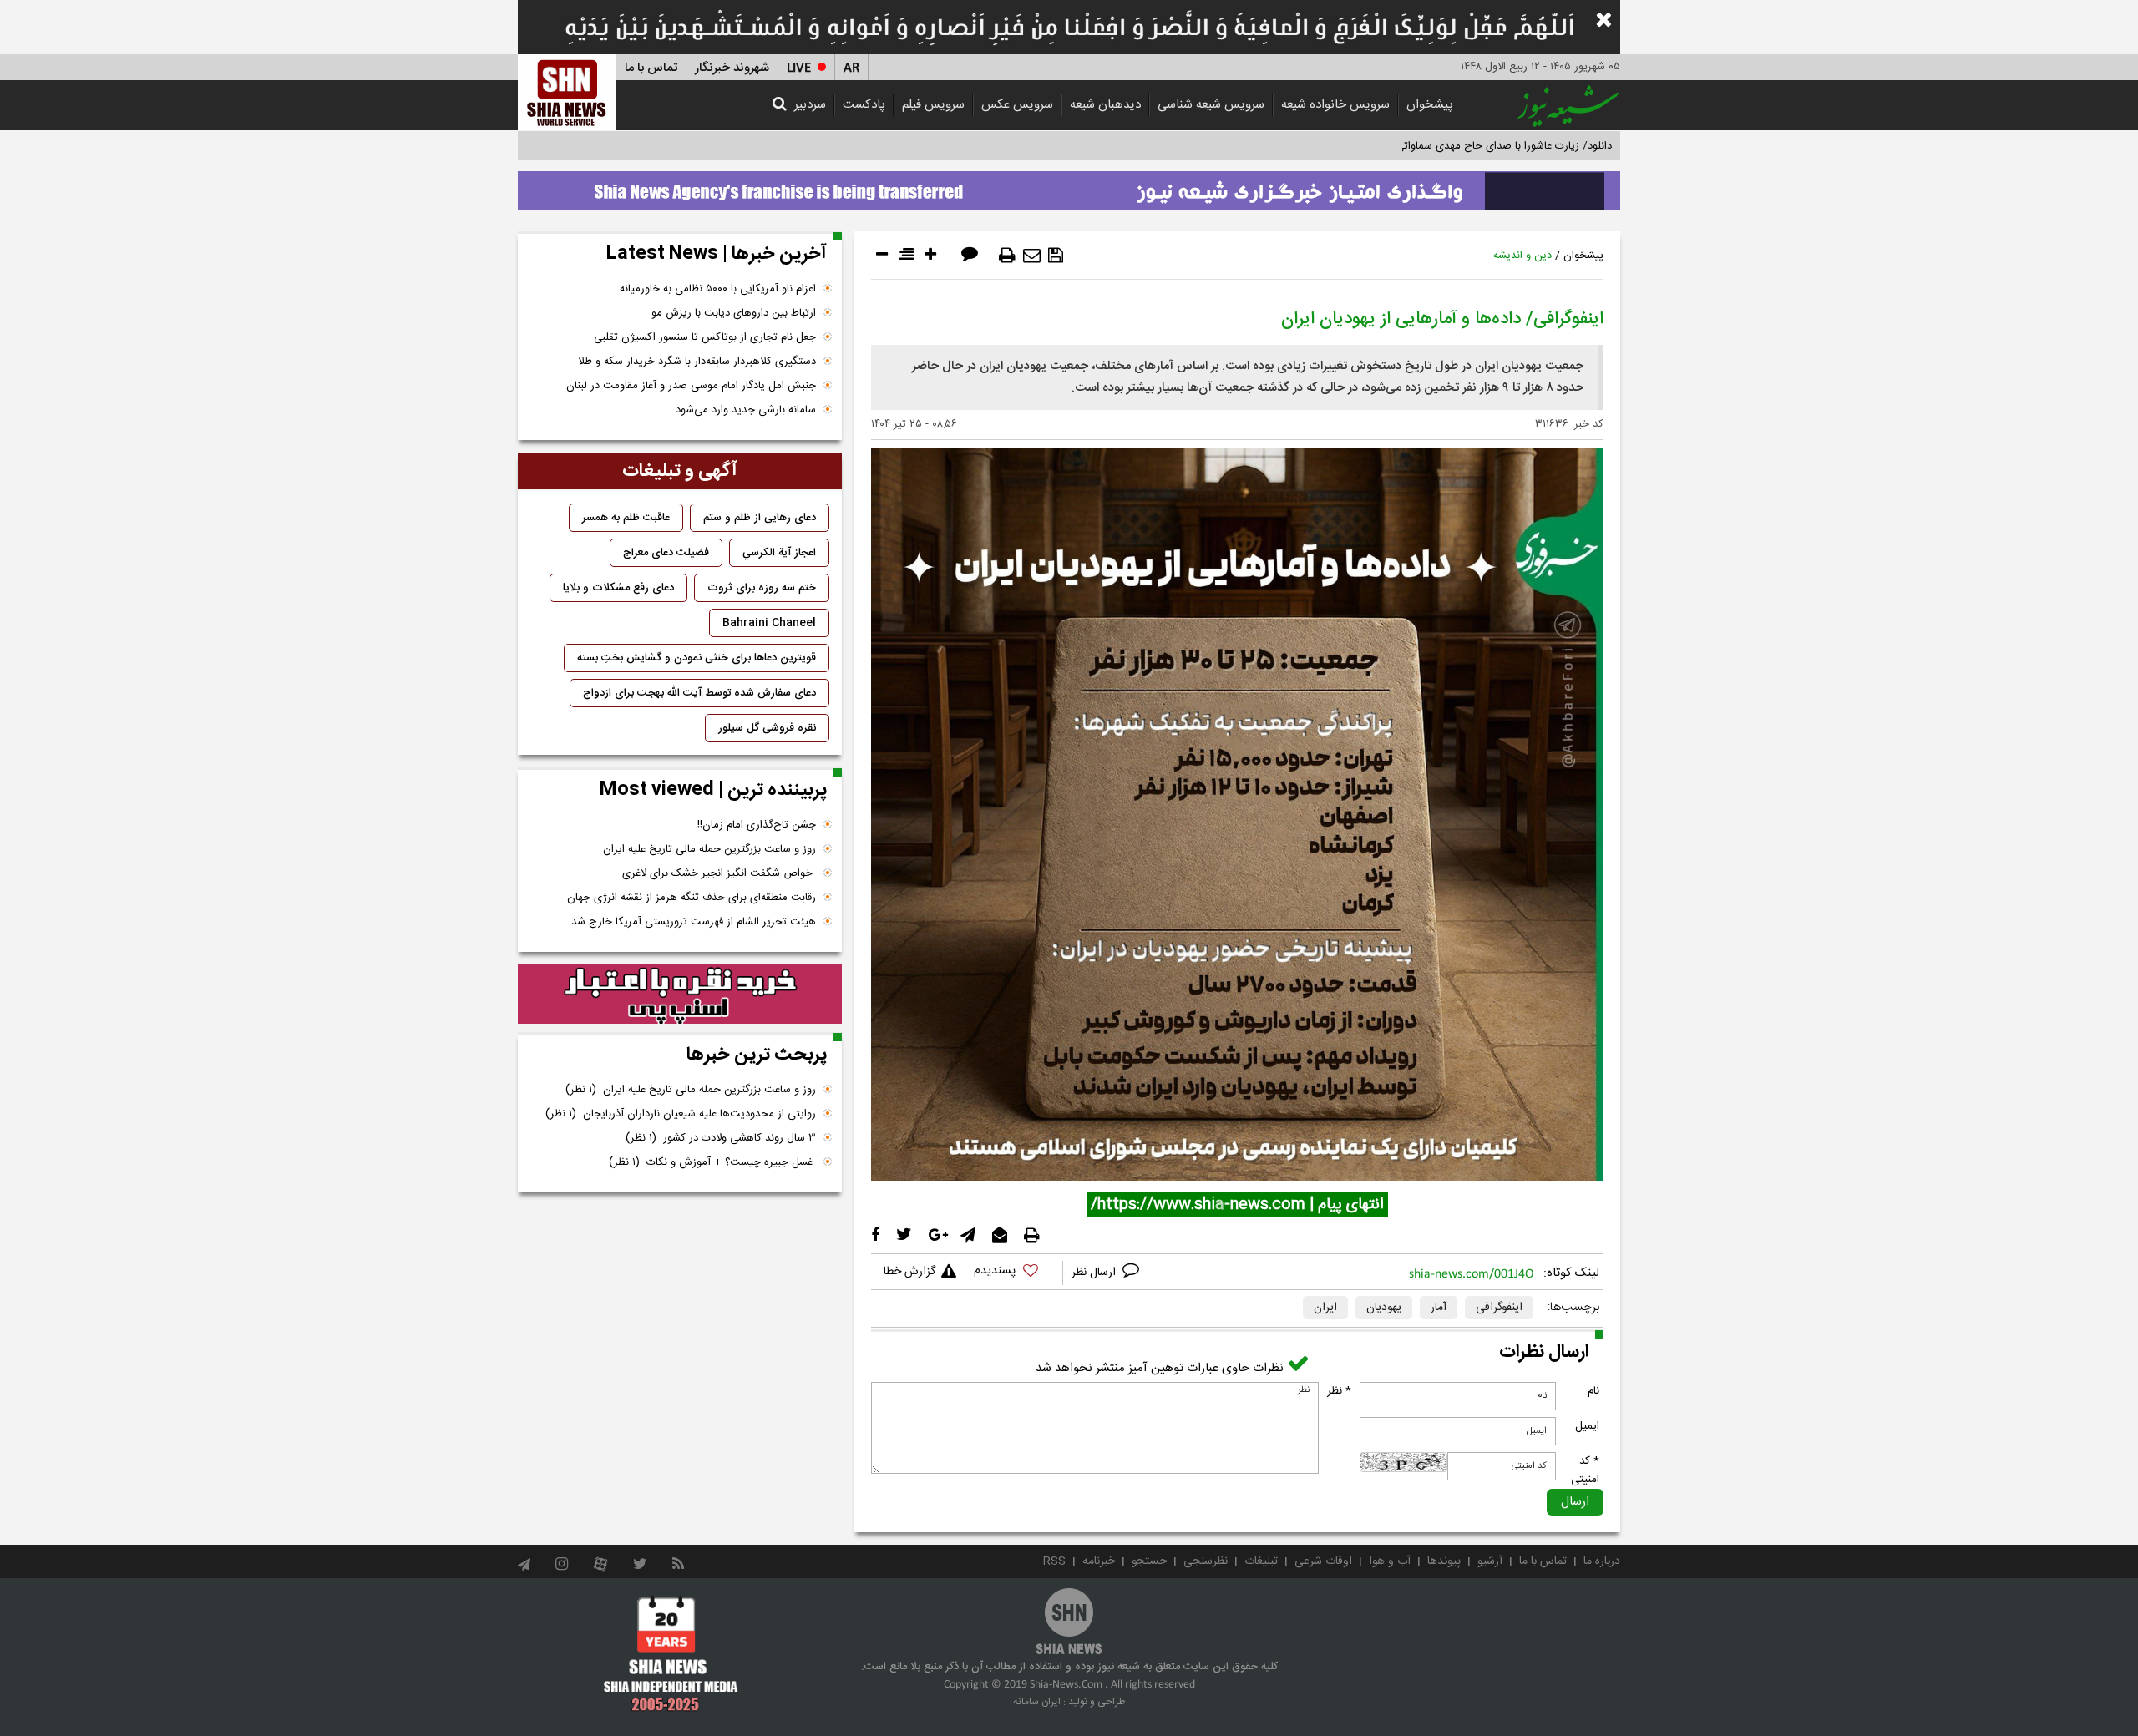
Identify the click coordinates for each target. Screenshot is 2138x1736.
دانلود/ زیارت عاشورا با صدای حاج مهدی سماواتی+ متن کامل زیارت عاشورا (1448, 146)
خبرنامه (1099, 1561)
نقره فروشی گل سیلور (767, 728)
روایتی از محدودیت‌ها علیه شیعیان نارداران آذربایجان (681, 1114)
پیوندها (1444, 1561)
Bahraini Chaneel (769, 623)
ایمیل (1587, 1426)
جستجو (1149, 1561)
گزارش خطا (909, 1272)
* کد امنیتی (1585, 1470)
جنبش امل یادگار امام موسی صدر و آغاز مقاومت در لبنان (691, 386)
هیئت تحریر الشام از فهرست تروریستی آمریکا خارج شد (694, 922)
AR (851, 68)
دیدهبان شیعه (1105, 105)
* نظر (1339, 1391)
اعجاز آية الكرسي (779, 553)
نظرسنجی (1206, 1561)
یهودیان (1384, 1308)
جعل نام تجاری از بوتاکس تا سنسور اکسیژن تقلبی (705, 337)
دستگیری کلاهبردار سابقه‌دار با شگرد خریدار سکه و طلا (697, 362)
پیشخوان (1430, 105)
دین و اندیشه (1522, 256)
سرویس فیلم (933, 105)
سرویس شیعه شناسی (1211, 105)
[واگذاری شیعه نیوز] (1069, 186)
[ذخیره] (1056, 256)
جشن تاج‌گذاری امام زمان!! (755, 825)
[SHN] (567, 92)
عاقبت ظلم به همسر (626, 518)
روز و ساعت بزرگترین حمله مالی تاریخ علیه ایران (709, 849)
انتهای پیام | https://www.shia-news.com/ (1237, 1205)
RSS (1054, 1561)
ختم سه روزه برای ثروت (762, 588)
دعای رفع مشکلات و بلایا (618, 588)
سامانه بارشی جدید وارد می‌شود (746, 410)
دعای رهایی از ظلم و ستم (760, 518)
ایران (1325, 1308)
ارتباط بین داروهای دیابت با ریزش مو (734, 313)
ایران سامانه (1037, 1702)
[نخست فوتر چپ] (671, 1653)
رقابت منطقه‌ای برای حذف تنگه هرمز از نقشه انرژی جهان (692, 898)
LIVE (799, 68)
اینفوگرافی (1499, 1308)
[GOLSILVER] (680, 995)
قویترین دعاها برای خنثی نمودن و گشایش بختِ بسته (697, 658)
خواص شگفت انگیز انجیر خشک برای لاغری (719, 873)
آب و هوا (1390, 1561)
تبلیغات (1261, 1561)
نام (1593, 1391)
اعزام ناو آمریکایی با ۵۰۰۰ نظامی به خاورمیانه (718, 289)
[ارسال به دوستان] (1032, 256)
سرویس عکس (1017, 105)
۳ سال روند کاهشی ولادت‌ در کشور (721, 1138)
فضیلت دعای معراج (666, 553)
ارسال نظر (1095, 1273)
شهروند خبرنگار (732, 68)
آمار (1439, 1308)
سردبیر (810, 105)
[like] (1014, 1273)
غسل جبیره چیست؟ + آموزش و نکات (712, 1162)
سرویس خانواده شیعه (1335, 105)
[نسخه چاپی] (1007, 256)
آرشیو (1490, 1561)
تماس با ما (651, 68)
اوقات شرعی (1323, 1561)
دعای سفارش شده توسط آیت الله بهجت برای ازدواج (699, 693)
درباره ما (1602, 1561)
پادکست (864, 105)
